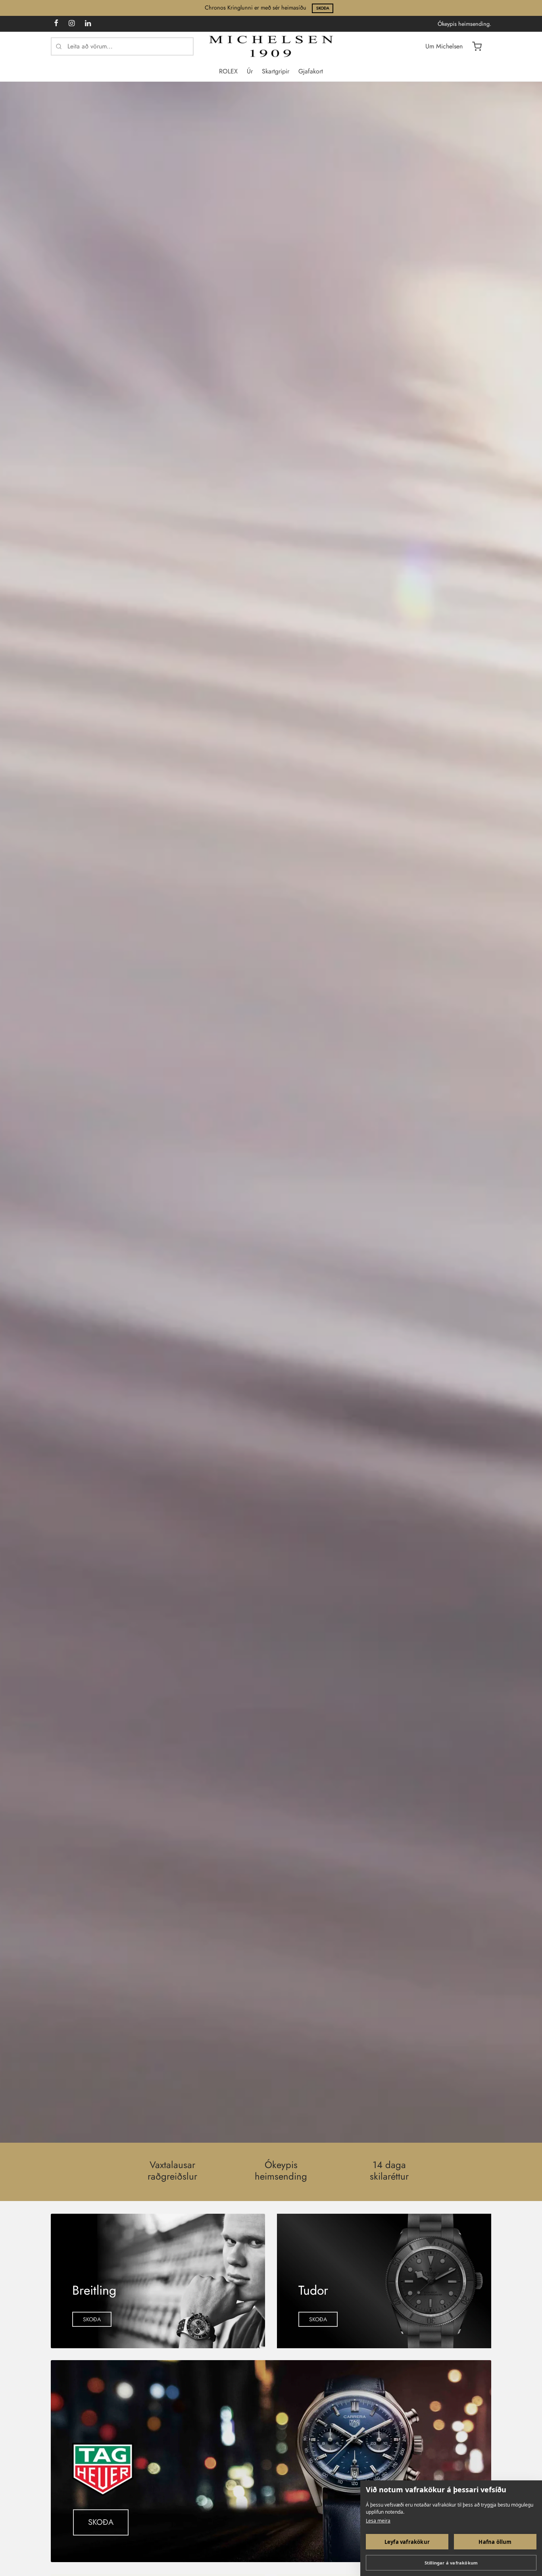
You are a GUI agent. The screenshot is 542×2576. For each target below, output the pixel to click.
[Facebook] (56, 24)
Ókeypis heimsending (281, 2171)
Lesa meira (378, 2521)
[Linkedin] (88, 24)
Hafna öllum (495, 2542)
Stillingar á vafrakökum (451, 2563)
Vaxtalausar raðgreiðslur (172, 2171)
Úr (250, 71)
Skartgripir (276, 71)
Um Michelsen (444, 46)
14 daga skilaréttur (389, 2171)
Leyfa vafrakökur (407, 2542)
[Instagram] (72, 24)
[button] (92, 2319)
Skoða (323, 8)
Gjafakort (311, 71)
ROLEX (228, 71)
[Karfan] (477, 46)
